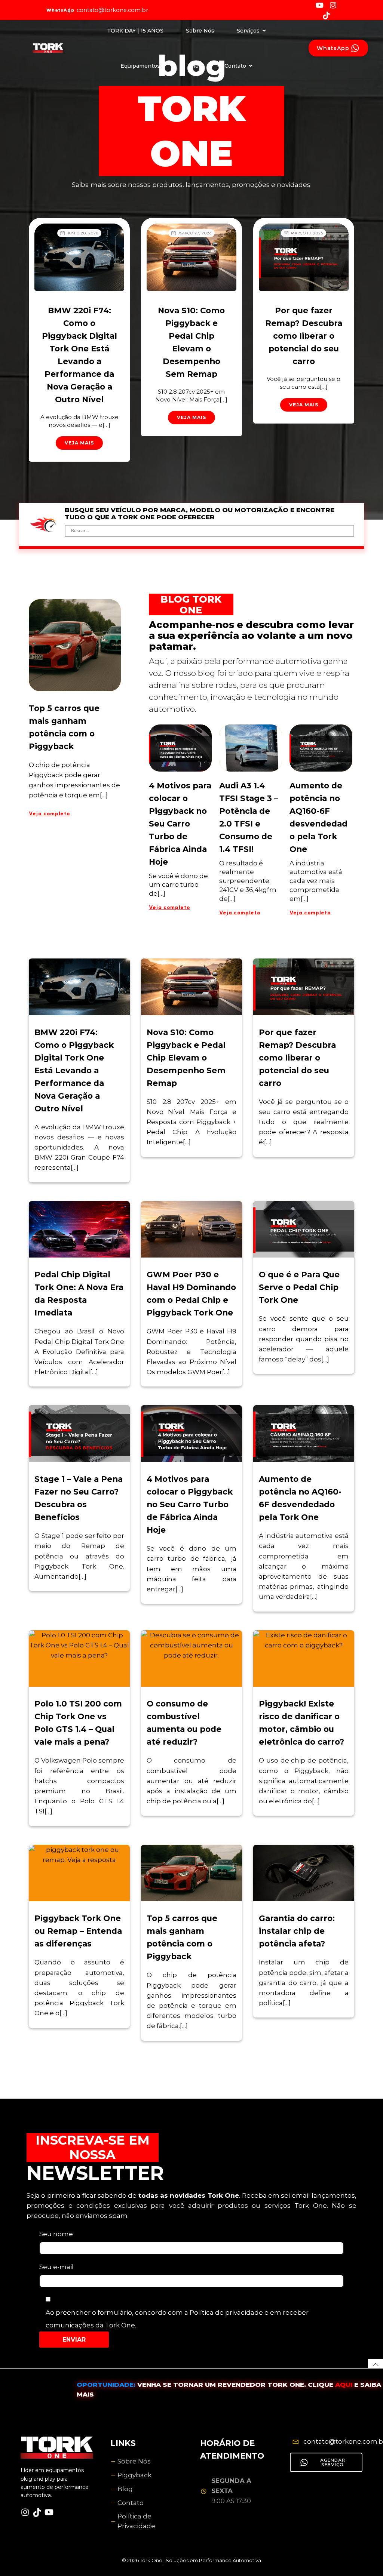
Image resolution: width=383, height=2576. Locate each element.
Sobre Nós (200, 31)
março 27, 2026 (195, 233)
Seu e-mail (56, 2267)
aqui (345, 2385)
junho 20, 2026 (83, 233)
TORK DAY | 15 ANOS (135, 31)
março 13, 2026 (307, 233)
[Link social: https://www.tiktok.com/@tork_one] (329, 15)
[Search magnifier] (348, 531)
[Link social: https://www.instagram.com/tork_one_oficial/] (336, 5)
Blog (196, 66)
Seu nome (56, 2234)
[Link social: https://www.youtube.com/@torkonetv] (322, 5)
